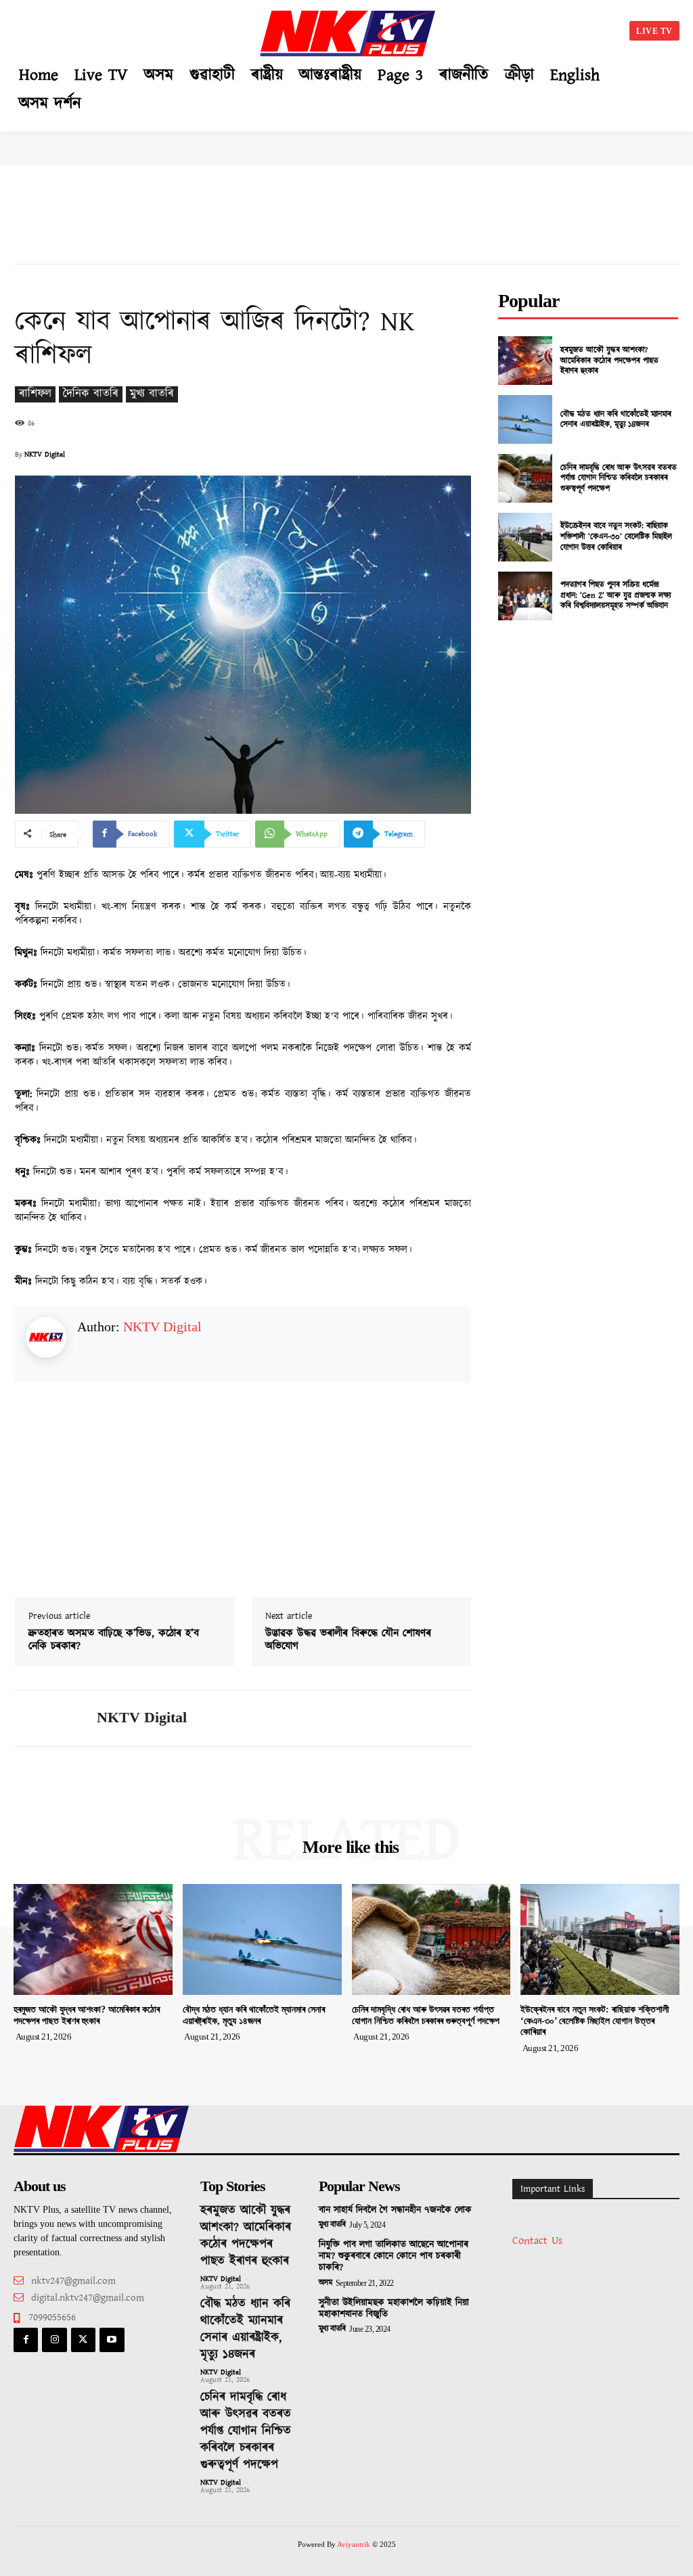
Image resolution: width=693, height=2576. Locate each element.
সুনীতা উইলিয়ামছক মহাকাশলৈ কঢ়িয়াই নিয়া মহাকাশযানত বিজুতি (394, 2308)
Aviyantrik (355, 2544)
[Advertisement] (135, 28)
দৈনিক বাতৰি (91, 394)
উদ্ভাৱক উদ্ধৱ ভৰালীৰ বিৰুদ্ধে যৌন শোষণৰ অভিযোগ (348, 1640)
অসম (326, 2283)
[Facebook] (26, 2340)
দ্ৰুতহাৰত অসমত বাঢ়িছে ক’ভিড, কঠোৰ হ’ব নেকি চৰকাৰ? (114, 1640)
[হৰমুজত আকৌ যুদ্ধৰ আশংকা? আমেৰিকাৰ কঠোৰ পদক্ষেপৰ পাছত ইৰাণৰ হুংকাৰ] (525, 361)
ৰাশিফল (35, 394)
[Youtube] (112, 2340)
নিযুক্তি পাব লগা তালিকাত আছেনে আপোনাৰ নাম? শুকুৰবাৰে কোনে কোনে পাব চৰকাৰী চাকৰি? (394, 2256)
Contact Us (537, 2241)
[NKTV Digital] (47, 1718)
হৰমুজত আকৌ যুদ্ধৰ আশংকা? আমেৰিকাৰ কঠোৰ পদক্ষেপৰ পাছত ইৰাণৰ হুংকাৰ (609, 361)
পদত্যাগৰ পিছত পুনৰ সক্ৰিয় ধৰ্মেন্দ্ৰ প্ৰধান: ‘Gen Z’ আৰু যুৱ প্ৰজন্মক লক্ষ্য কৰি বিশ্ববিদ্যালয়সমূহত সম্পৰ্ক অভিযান (616, 595)
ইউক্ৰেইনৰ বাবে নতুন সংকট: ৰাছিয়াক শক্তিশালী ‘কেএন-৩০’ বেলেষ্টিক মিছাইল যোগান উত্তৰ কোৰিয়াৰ (616, 536)
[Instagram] (54, 2340)
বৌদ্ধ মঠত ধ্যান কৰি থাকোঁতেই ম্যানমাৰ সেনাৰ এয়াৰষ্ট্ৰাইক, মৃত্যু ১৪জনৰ (616, 420)
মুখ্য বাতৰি (152, 394)
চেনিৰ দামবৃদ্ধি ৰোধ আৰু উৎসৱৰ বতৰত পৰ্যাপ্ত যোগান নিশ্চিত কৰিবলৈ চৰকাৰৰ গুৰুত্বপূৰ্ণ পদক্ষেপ (619, 478)
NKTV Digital (45, 455)
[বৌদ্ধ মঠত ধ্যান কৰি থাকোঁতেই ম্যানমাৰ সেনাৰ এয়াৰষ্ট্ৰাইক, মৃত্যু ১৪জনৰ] (525, 419)
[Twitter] (83, 2340)
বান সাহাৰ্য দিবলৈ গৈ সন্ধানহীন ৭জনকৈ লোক (395, 2210)
